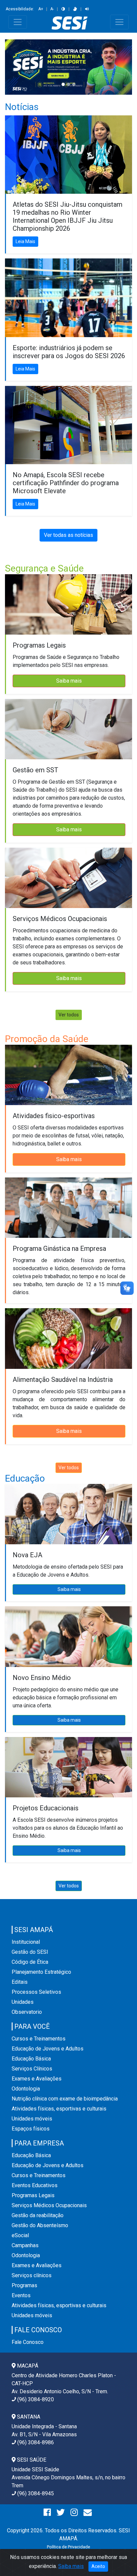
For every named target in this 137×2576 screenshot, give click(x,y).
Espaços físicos (31, 2129)
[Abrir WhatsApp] (120, 2559)
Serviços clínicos (32, 2275)
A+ (41, 9)
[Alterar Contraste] (63, 9)
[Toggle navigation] (18, 22)
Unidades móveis (32, 2119)
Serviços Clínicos (32, 2069)
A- (52, 9)
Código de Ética (30, 1962)
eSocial (20, 2235)
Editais (20, 1982)
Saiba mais (69, 681)
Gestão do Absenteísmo (40, 2225)
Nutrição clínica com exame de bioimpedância (65, 2099)
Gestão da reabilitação (38, 2215)
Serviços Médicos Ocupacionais (49, 2205)
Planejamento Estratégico (41, 1972)
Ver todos (69, 1015)
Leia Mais (25, 241)
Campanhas (25, 2245)
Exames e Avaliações (37, 2079)
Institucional (26, 1942)
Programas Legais (33, 2195)
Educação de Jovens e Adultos (48, 2049)
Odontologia (26, 2089)
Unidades (23, 2002)
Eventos (21, 2295)
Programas (24, 2285)
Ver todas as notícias (68, 535)
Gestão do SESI (30, 1952)
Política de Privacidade (68, 2547)
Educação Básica (31, 2059)
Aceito (98, 2566)
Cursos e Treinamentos (39, 2039)
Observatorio (27, 2012)
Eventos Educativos (35, 2185)
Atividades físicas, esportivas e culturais (59, 2109)
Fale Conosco (28, 2342)
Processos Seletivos (36, 1992)
